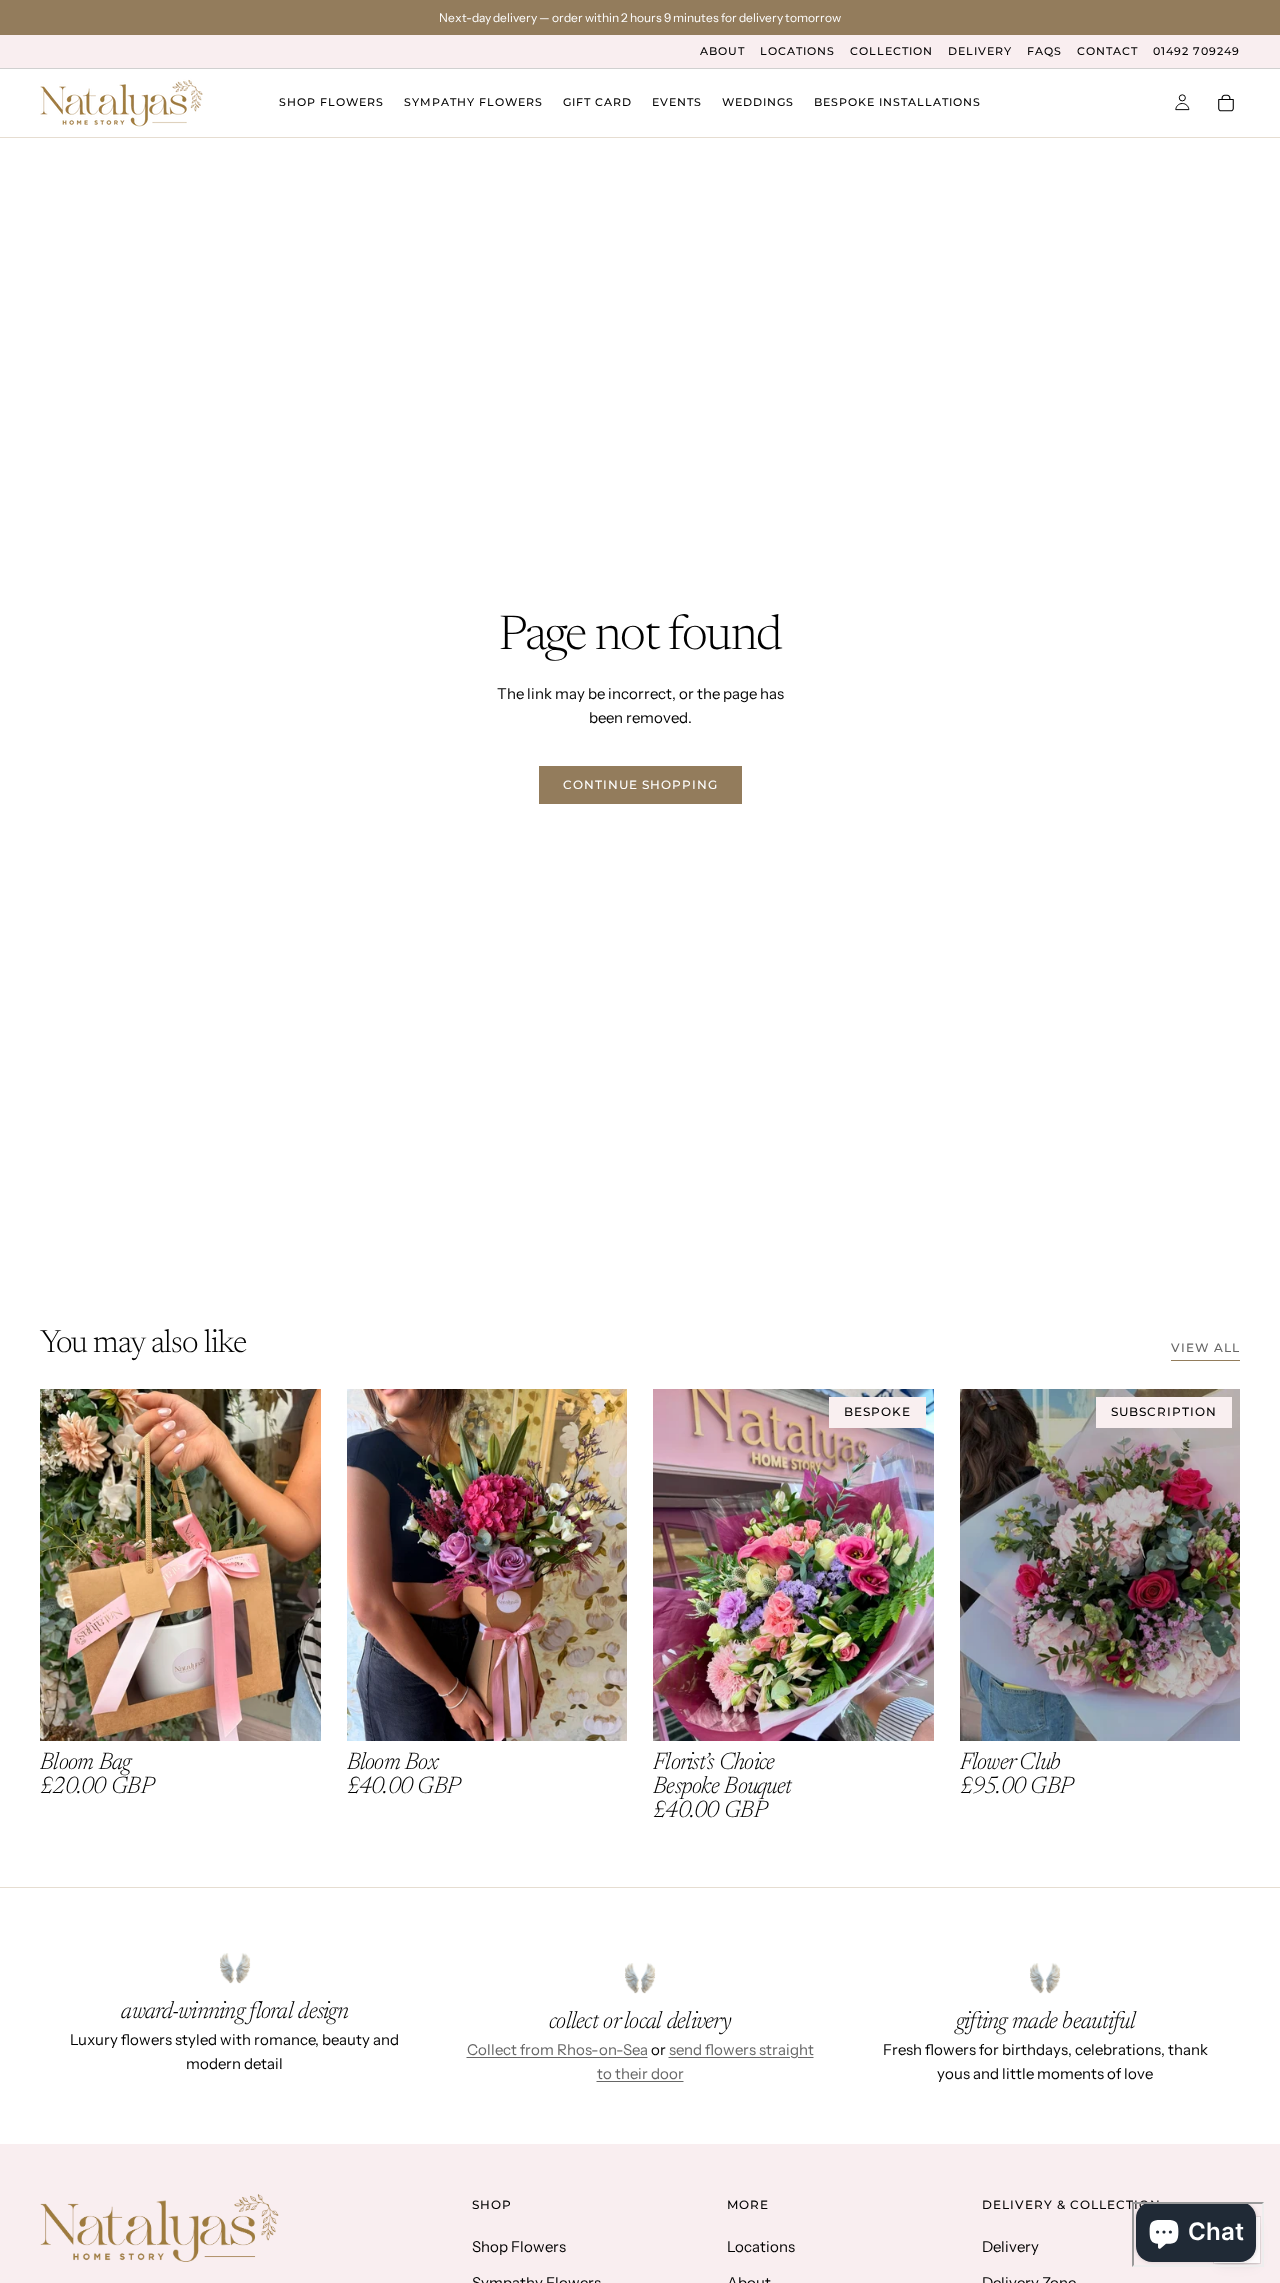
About (722, 51)
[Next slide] (291, 1565)
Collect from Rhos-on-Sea (557, 2049)
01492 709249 (1196, 51)
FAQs (1044, 51)
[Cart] (1226, 103)
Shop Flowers (519, 2246)
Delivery (980, 51)
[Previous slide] (70, 1565)
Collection (891, 51)
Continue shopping (640, 784)
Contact (1107, 51)
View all (1205, 1348)
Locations (797, 51)
